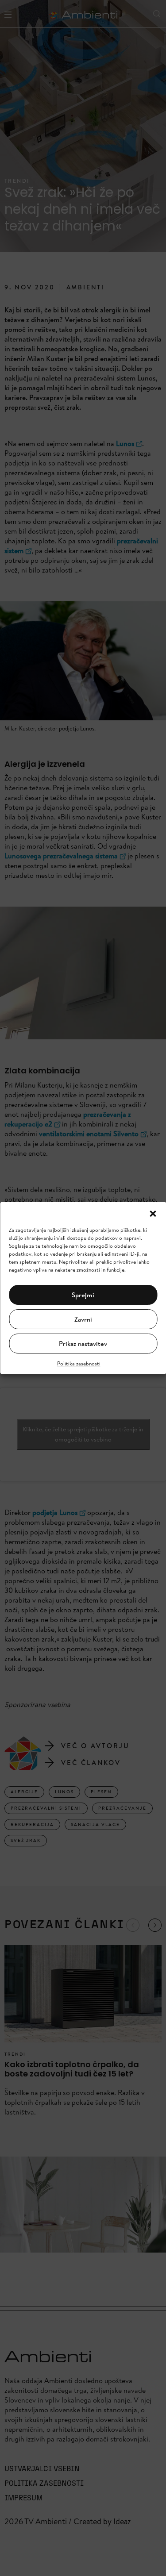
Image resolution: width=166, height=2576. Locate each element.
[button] (153, 1213)
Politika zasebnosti (79, 1363)
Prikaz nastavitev (83, 1344)
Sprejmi (83, 1295)
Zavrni (83, 1319)
